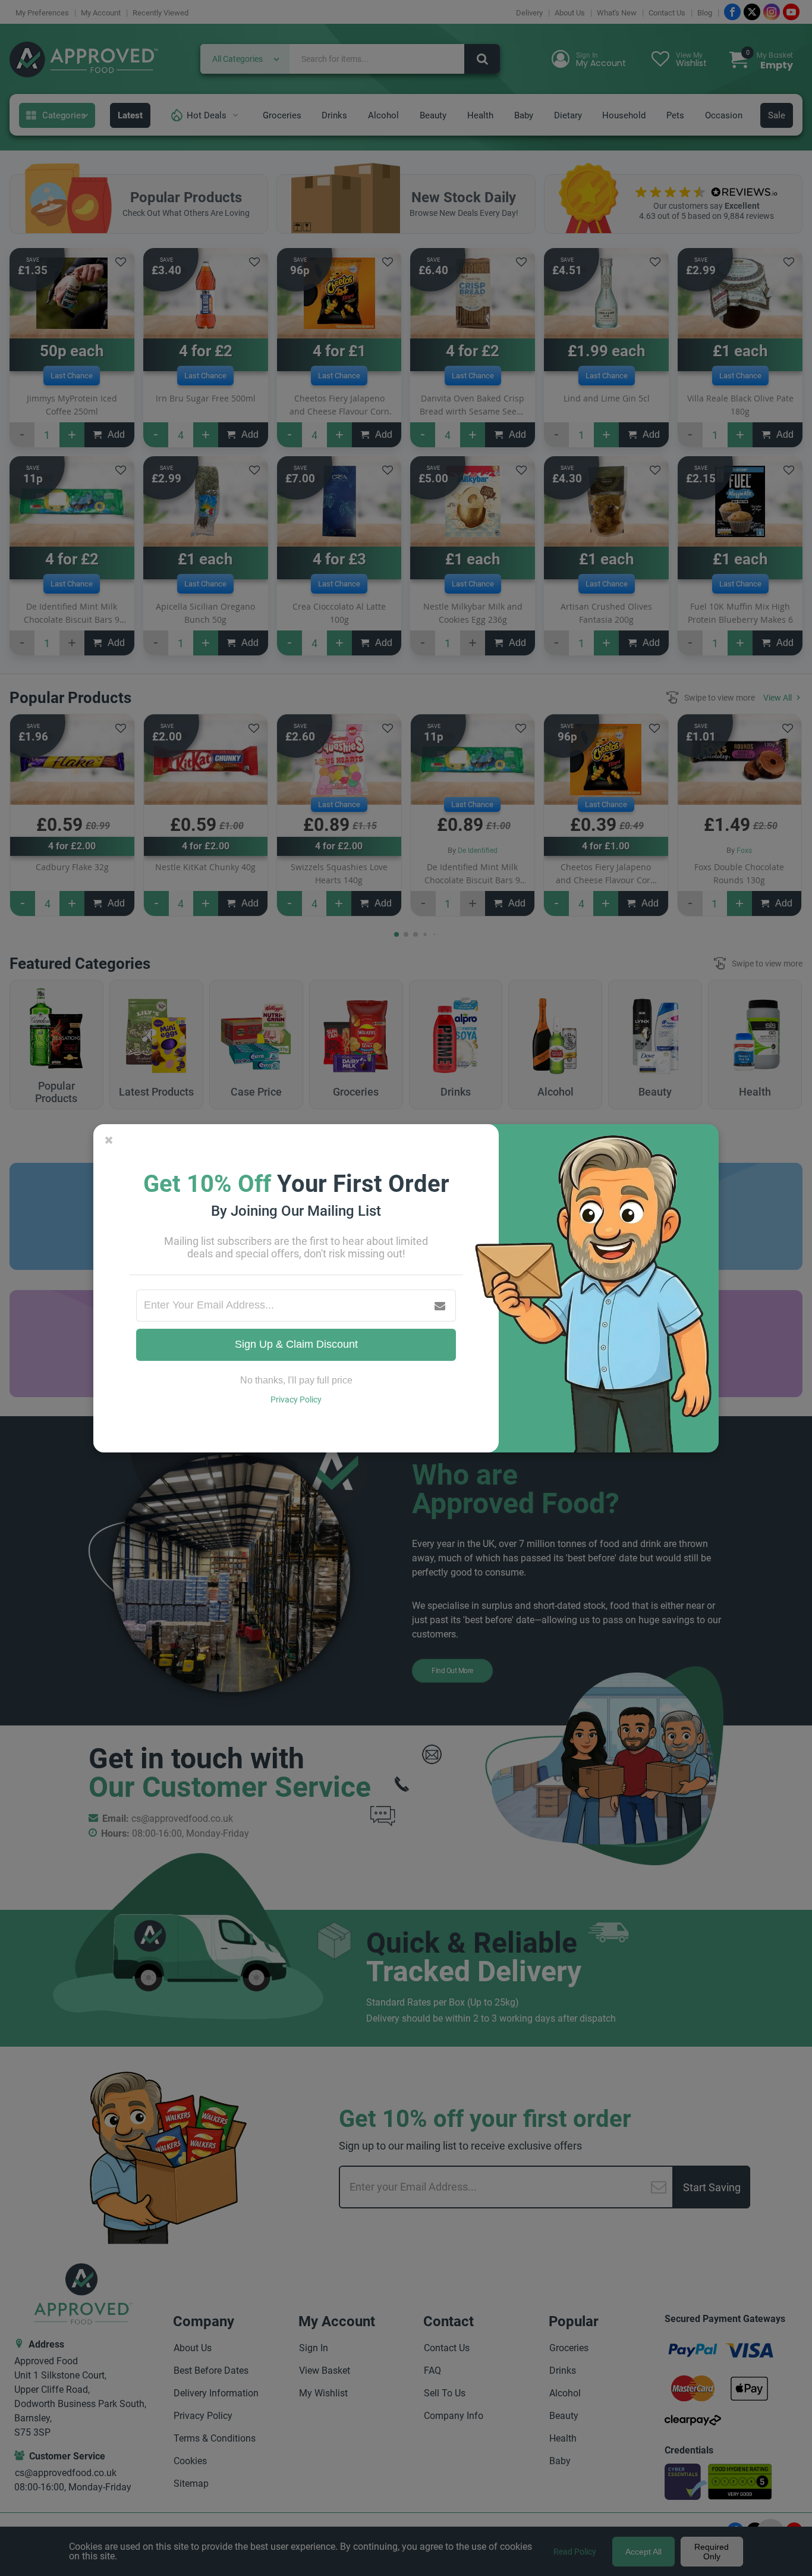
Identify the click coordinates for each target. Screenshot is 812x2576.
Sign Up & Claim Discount (296, 1344)
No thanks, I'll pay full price (296, 1380)
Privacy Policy (296, 1400)
